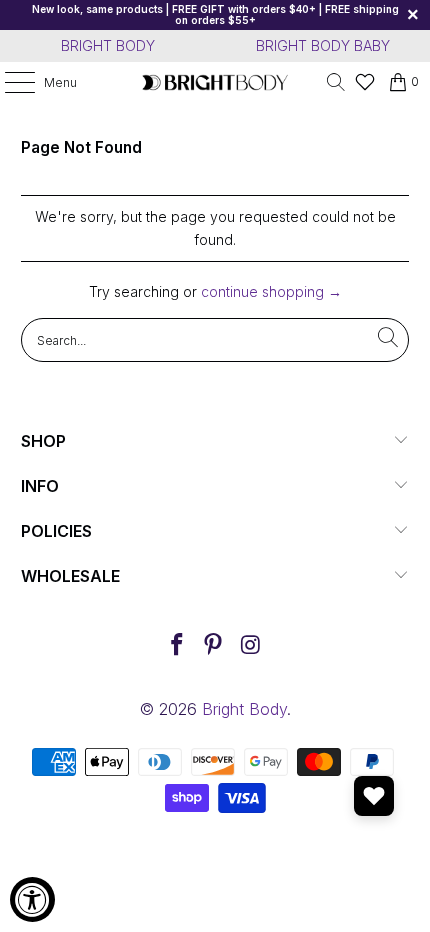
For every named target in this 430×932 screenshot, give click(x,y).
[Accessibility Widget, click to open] (32, 899)
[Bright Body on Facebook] (177, 646)
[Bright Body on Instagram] (251, 646)
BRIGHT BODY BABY (323, 45)
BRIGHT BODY (108, 45)
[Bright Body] (215, 82)
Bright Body (244, 709)
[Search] (336, 82)
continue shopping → (271, 291)
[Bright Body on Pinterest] (214, 646)
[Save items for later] (374, 796)
